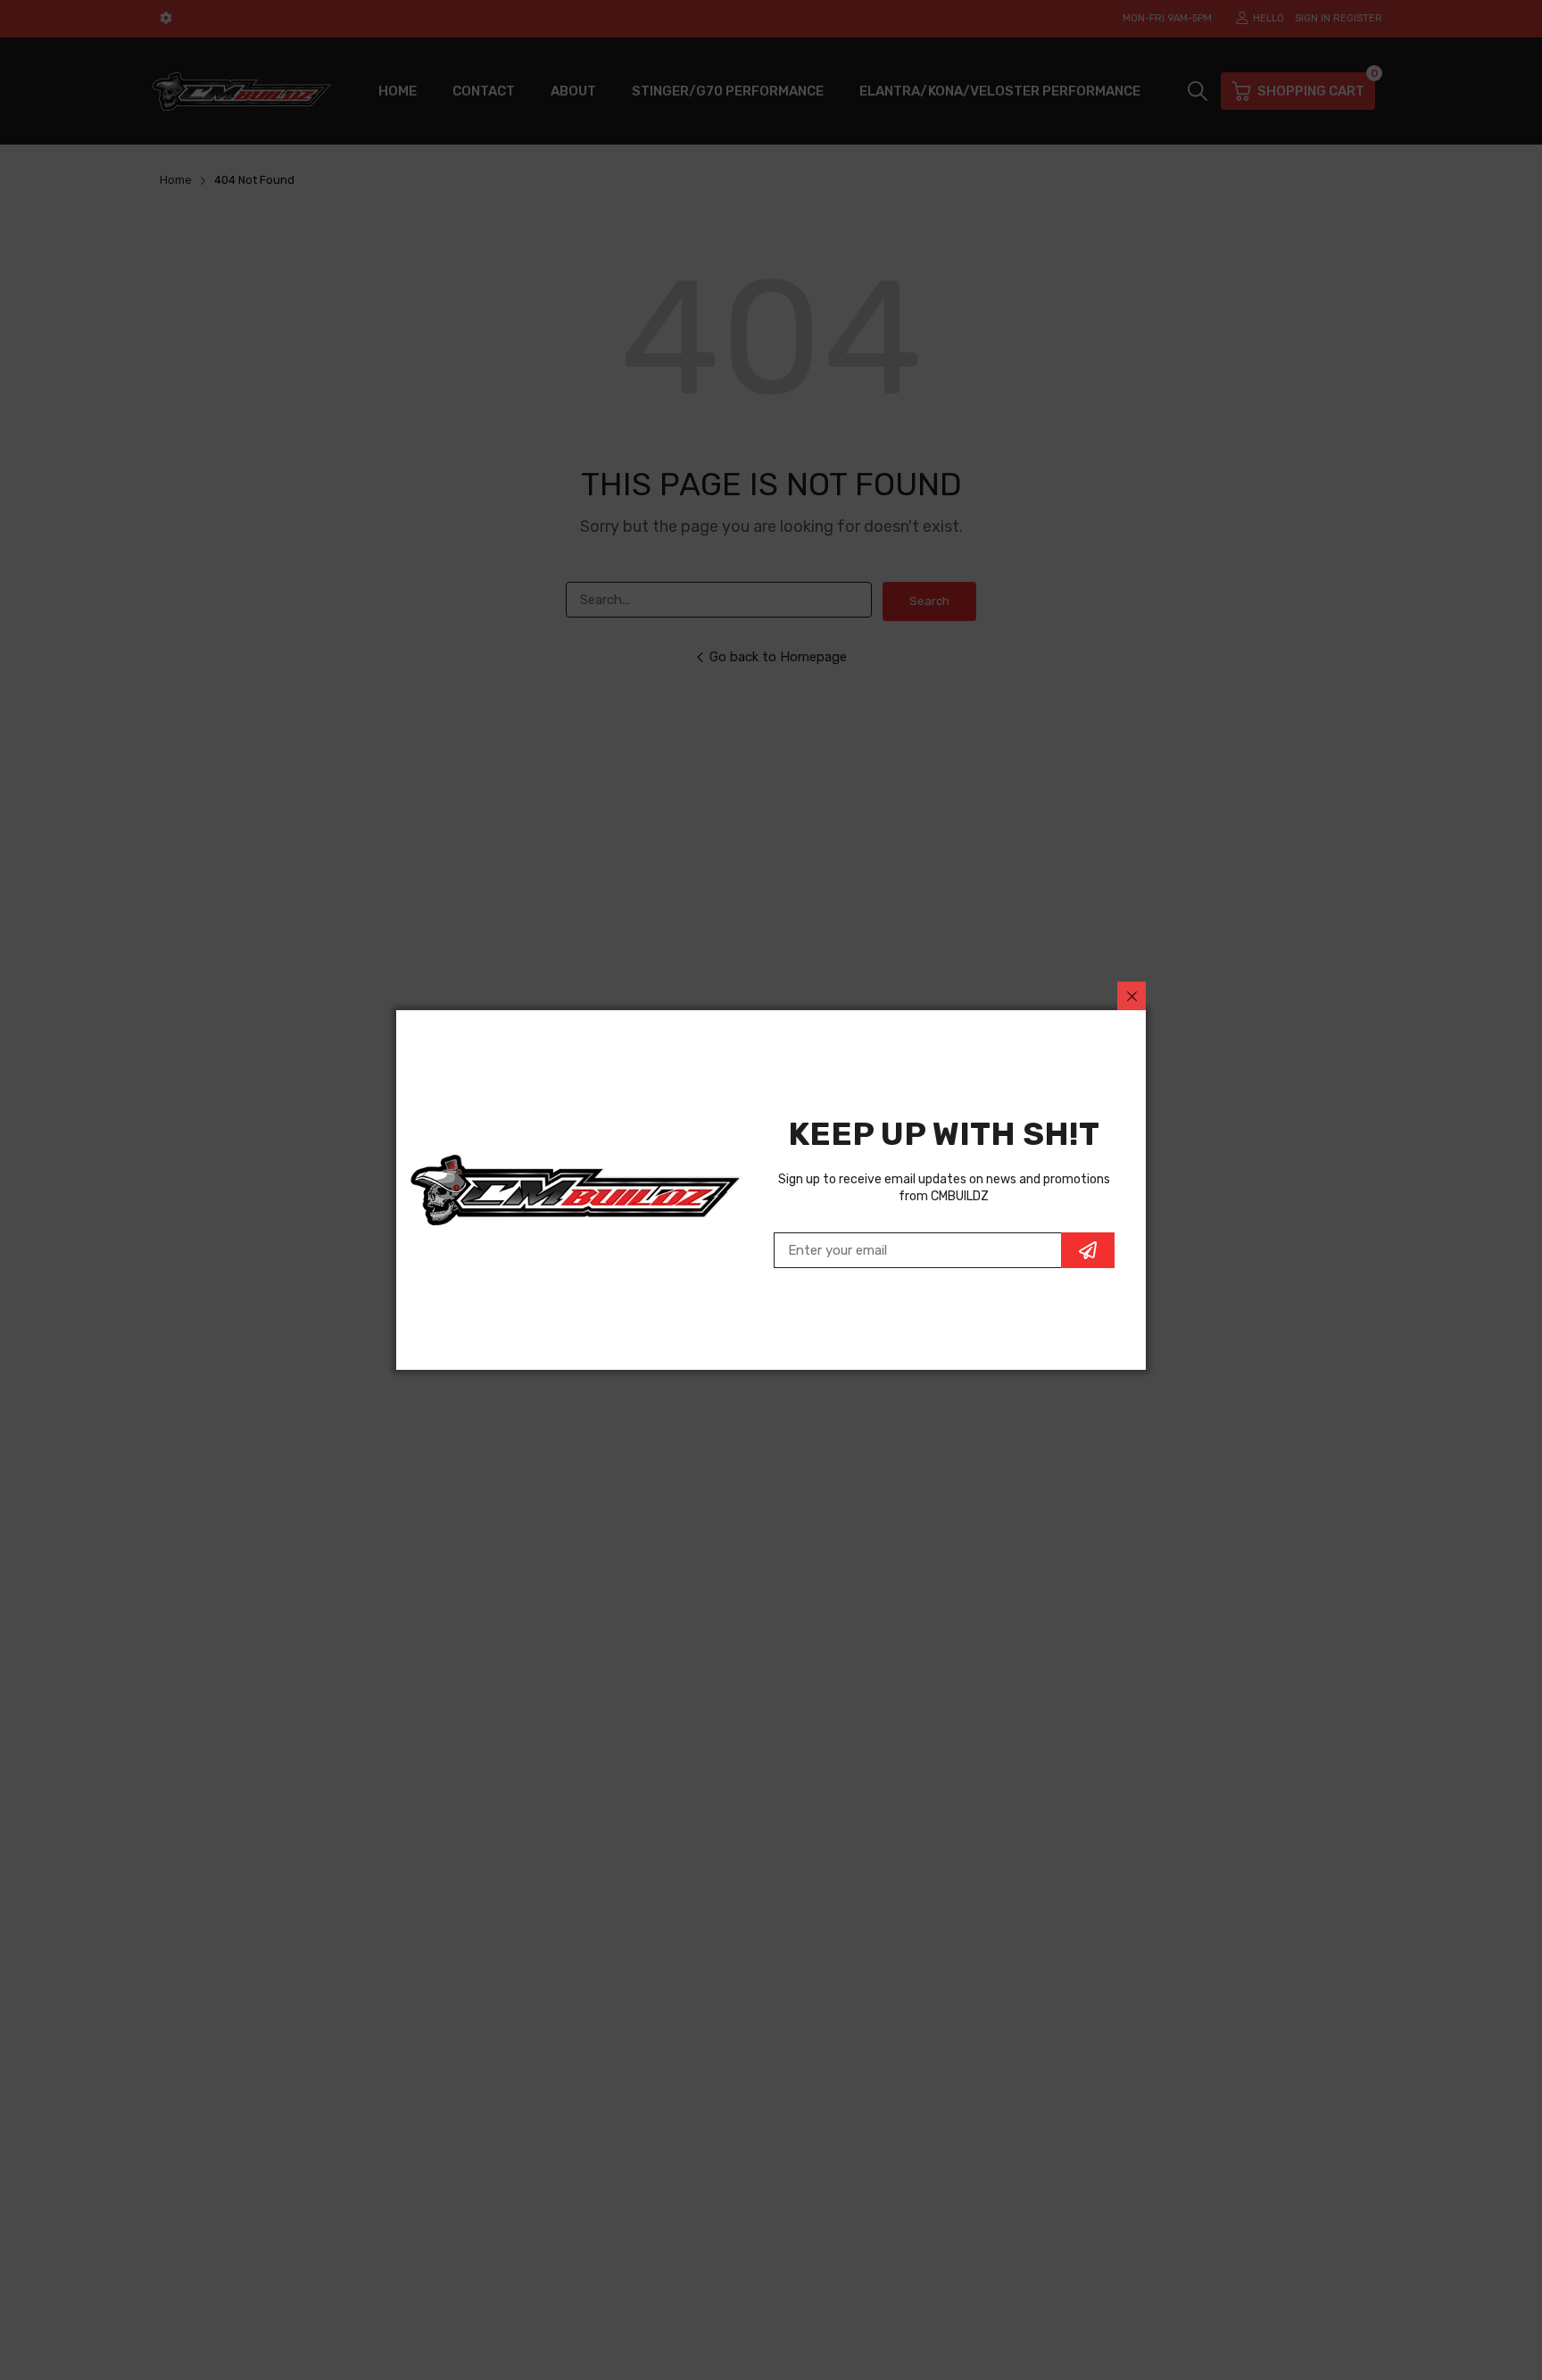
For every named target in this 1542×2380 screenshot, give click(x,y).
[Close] (1132, 996)
